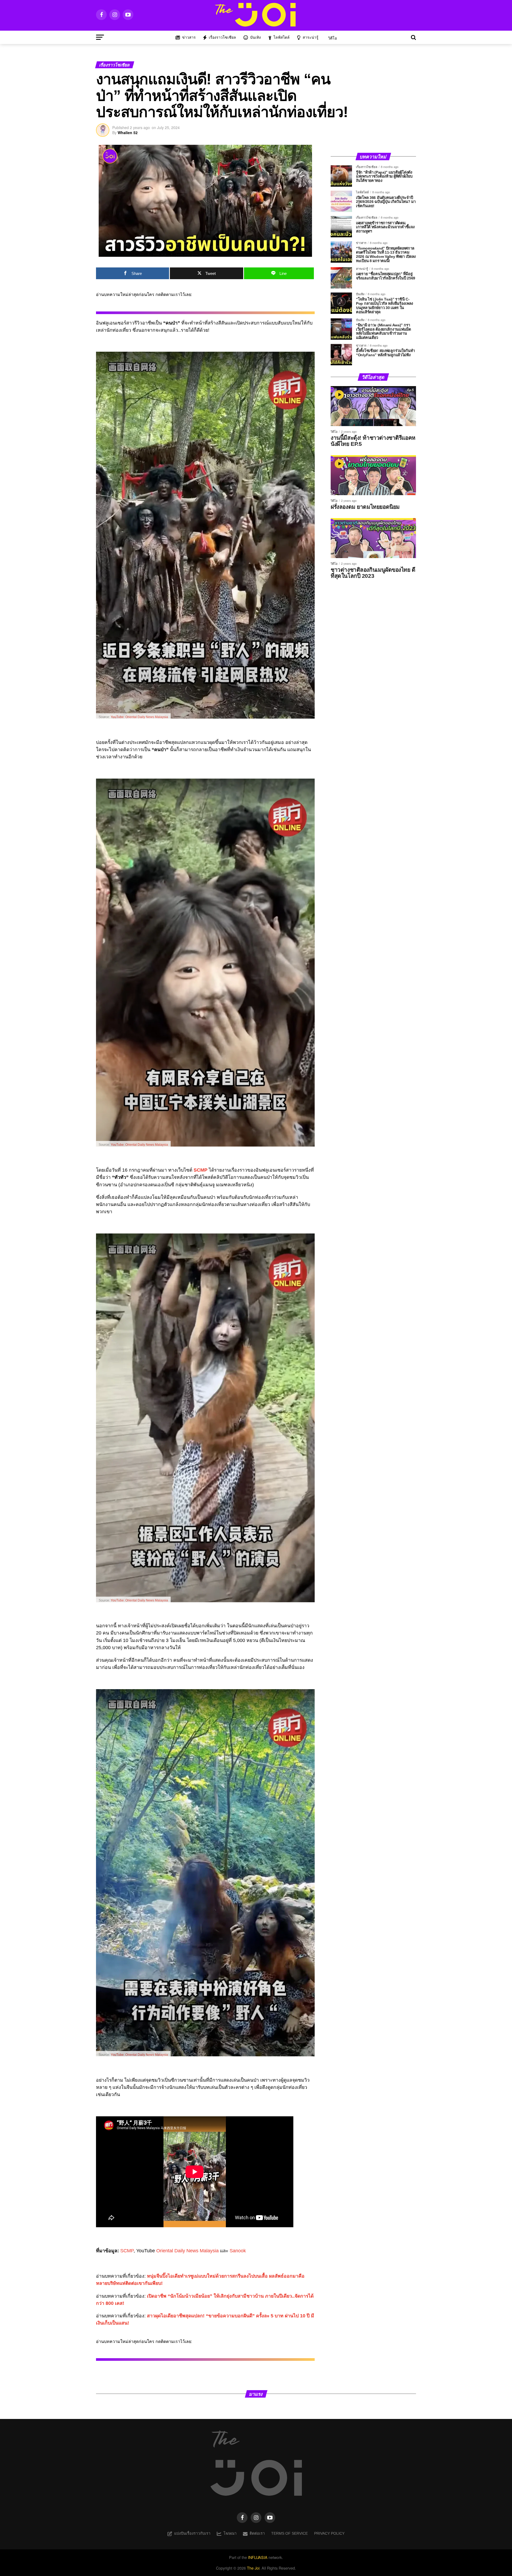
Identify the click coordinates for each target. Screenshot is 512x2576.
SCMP (127, 2251)
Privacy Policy (329, 2533)
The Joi (253, 2568)
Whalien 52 (128, 133)
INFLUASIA (258, 2557)
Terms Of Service (289, 2533)
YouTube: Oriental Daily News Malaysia (139, 717)
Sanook (238, 2251)
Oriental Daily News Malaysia (187, 2251)
